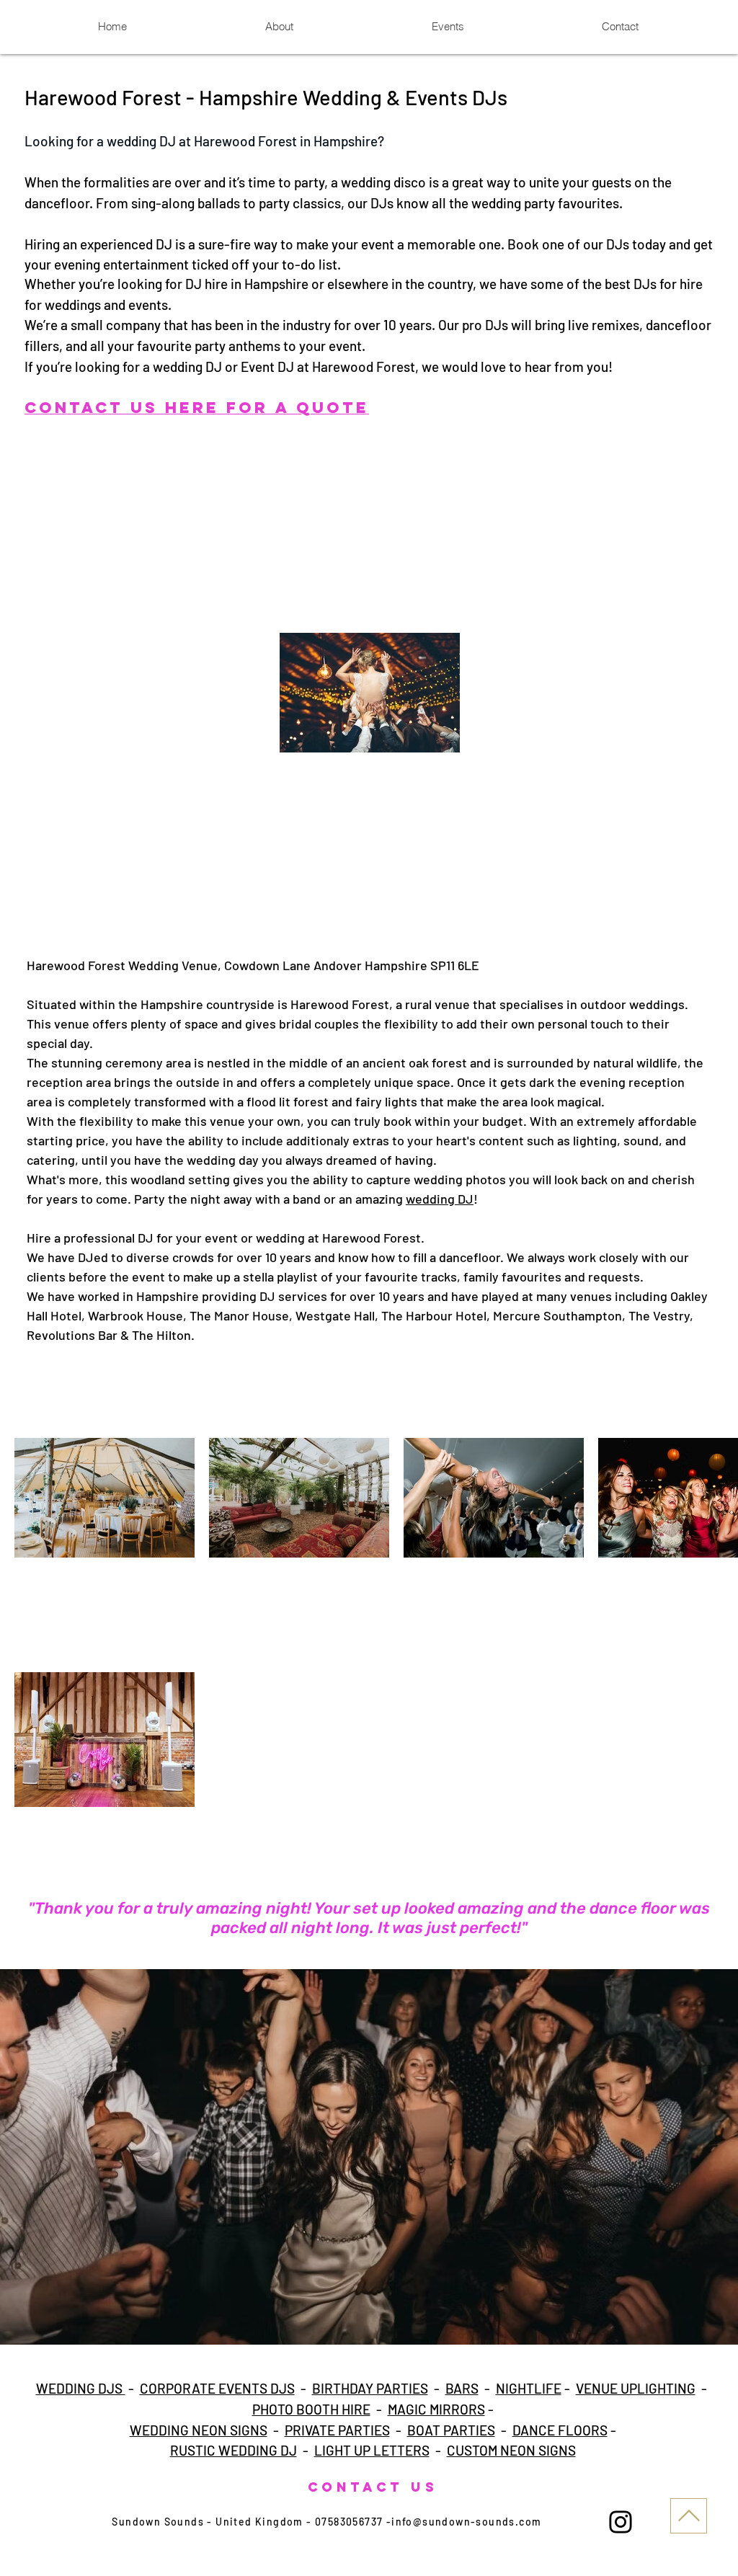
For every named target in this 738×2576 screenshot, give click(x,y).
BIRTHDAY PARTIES (370, 2388)
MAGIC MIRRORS (436, 2409)
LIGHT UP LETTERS (372, 2450)
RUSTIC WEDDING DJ (234, 2450)
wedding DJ (440, 1199)
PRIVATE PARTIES (337, 2430)
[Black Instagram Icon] (621, 2522)
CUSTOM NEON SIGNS (511, 2450)
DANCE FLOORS (560, 2430)
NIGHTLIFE (529, 2388)
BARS (462, 2388)
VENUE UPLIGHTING (636, 2388)
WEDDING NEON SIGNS (199, 2430)
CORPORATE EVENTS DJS (217, 2388)
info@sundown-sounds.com (466, 2522)
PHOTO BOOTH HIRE (311, 2409)
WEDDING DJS (81, 2388)
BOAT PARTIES (451, 2430)
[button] (369, 2157)
